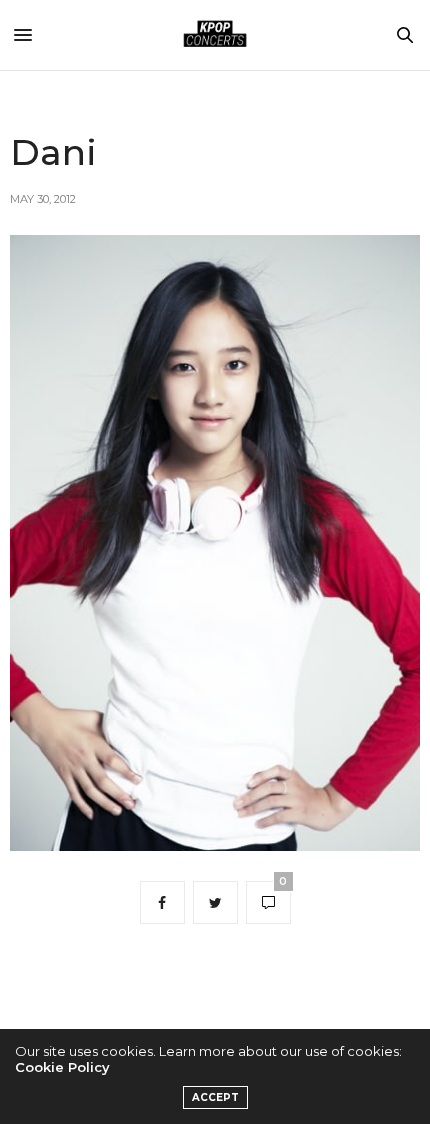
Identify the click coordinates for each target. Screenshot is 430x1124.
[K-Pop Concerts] (215, 35)
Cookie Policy (62, 1067)
